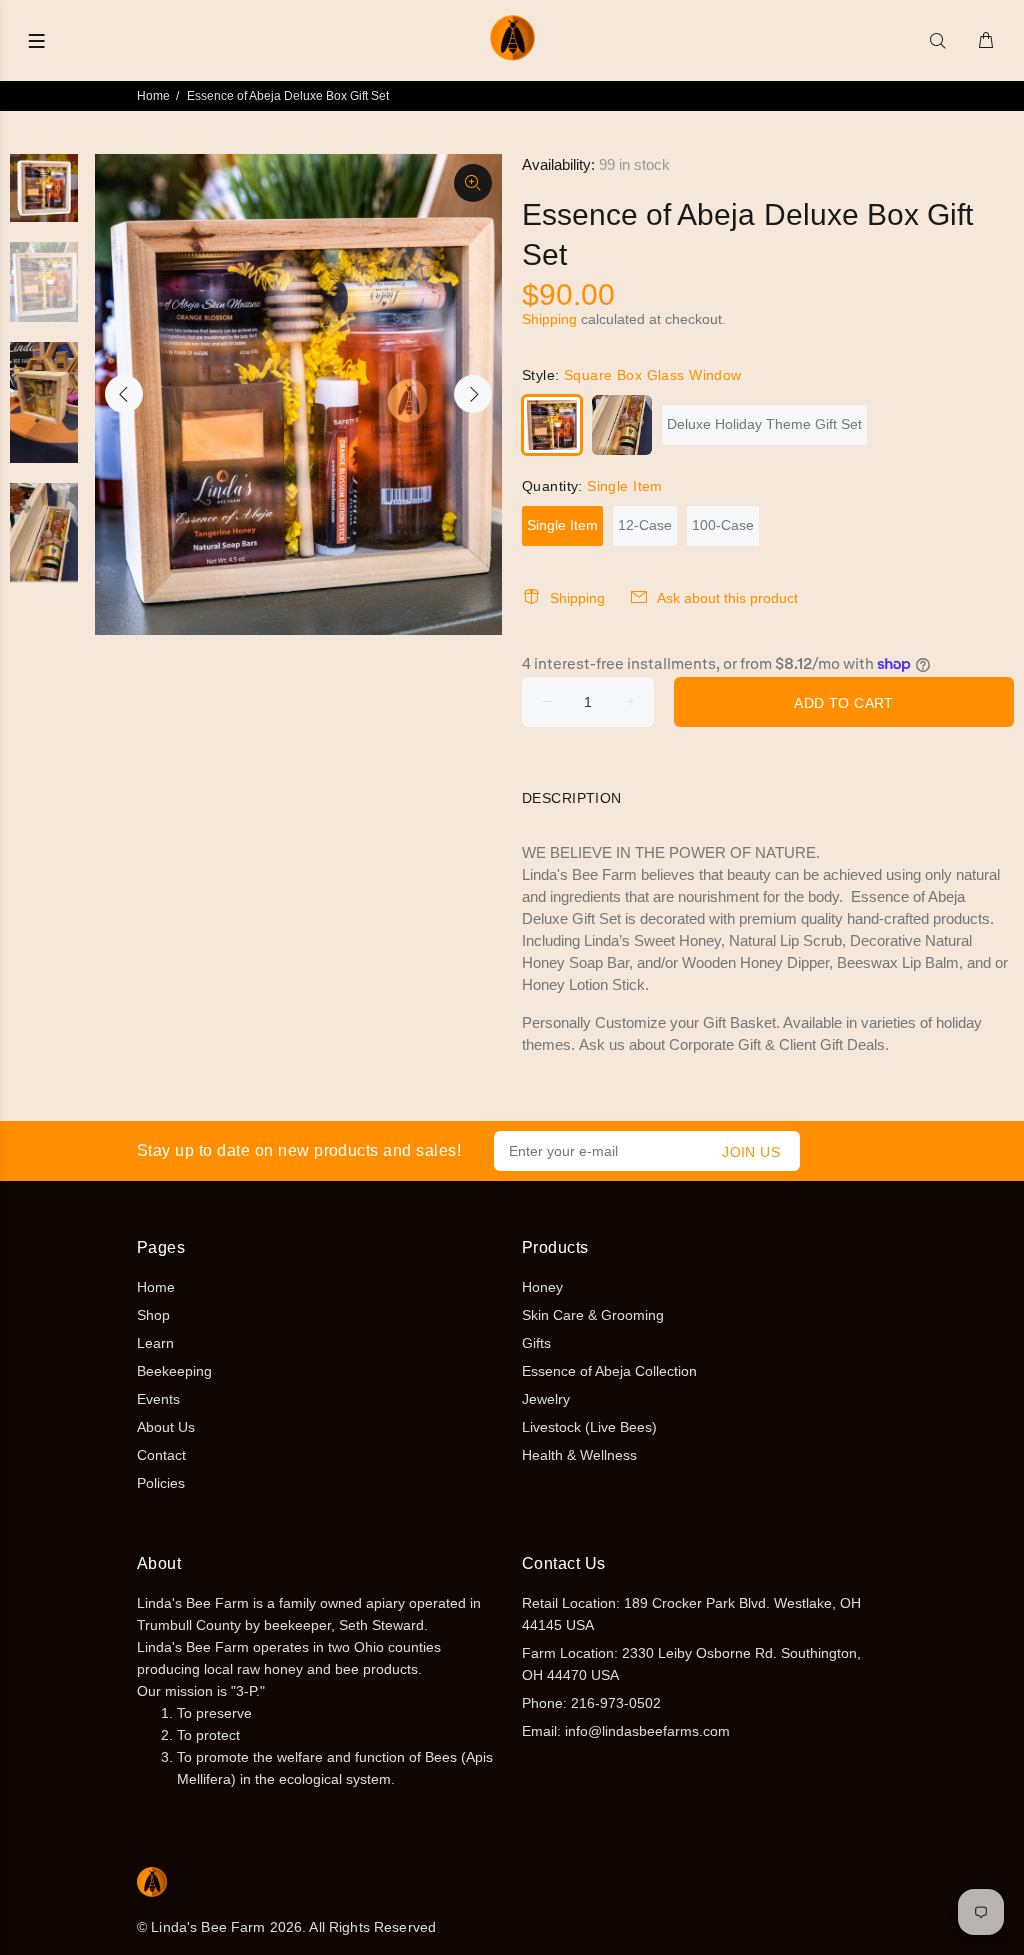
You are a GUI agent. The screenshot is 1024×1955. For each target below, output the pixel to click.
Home (153, 96)
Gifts (536, 1343)
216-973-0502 (616, 1703)
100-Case (723, 525)
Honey (542, 1287)
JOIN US (751, 1152)
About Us (166, 1427)
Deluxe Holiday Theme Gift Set (764, 424)
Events (158, 1399)
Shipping (549, 319)
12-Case (645, 525)
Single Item (562, 525)
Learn (155, 1343)
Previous (124, 394)
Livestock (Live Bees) (589, 1427)
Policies (161, 1483)
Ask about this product (727, 598)
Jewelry (546, 1399)
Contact (161, 1455)
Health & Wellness (579, 1455)
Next (473, 394)
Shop (153, 1315)
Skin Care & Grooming (593, 1315)
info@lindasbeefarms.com (647, 1731)
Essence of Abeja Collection (609, 1371)
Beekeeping (174, 1371)
